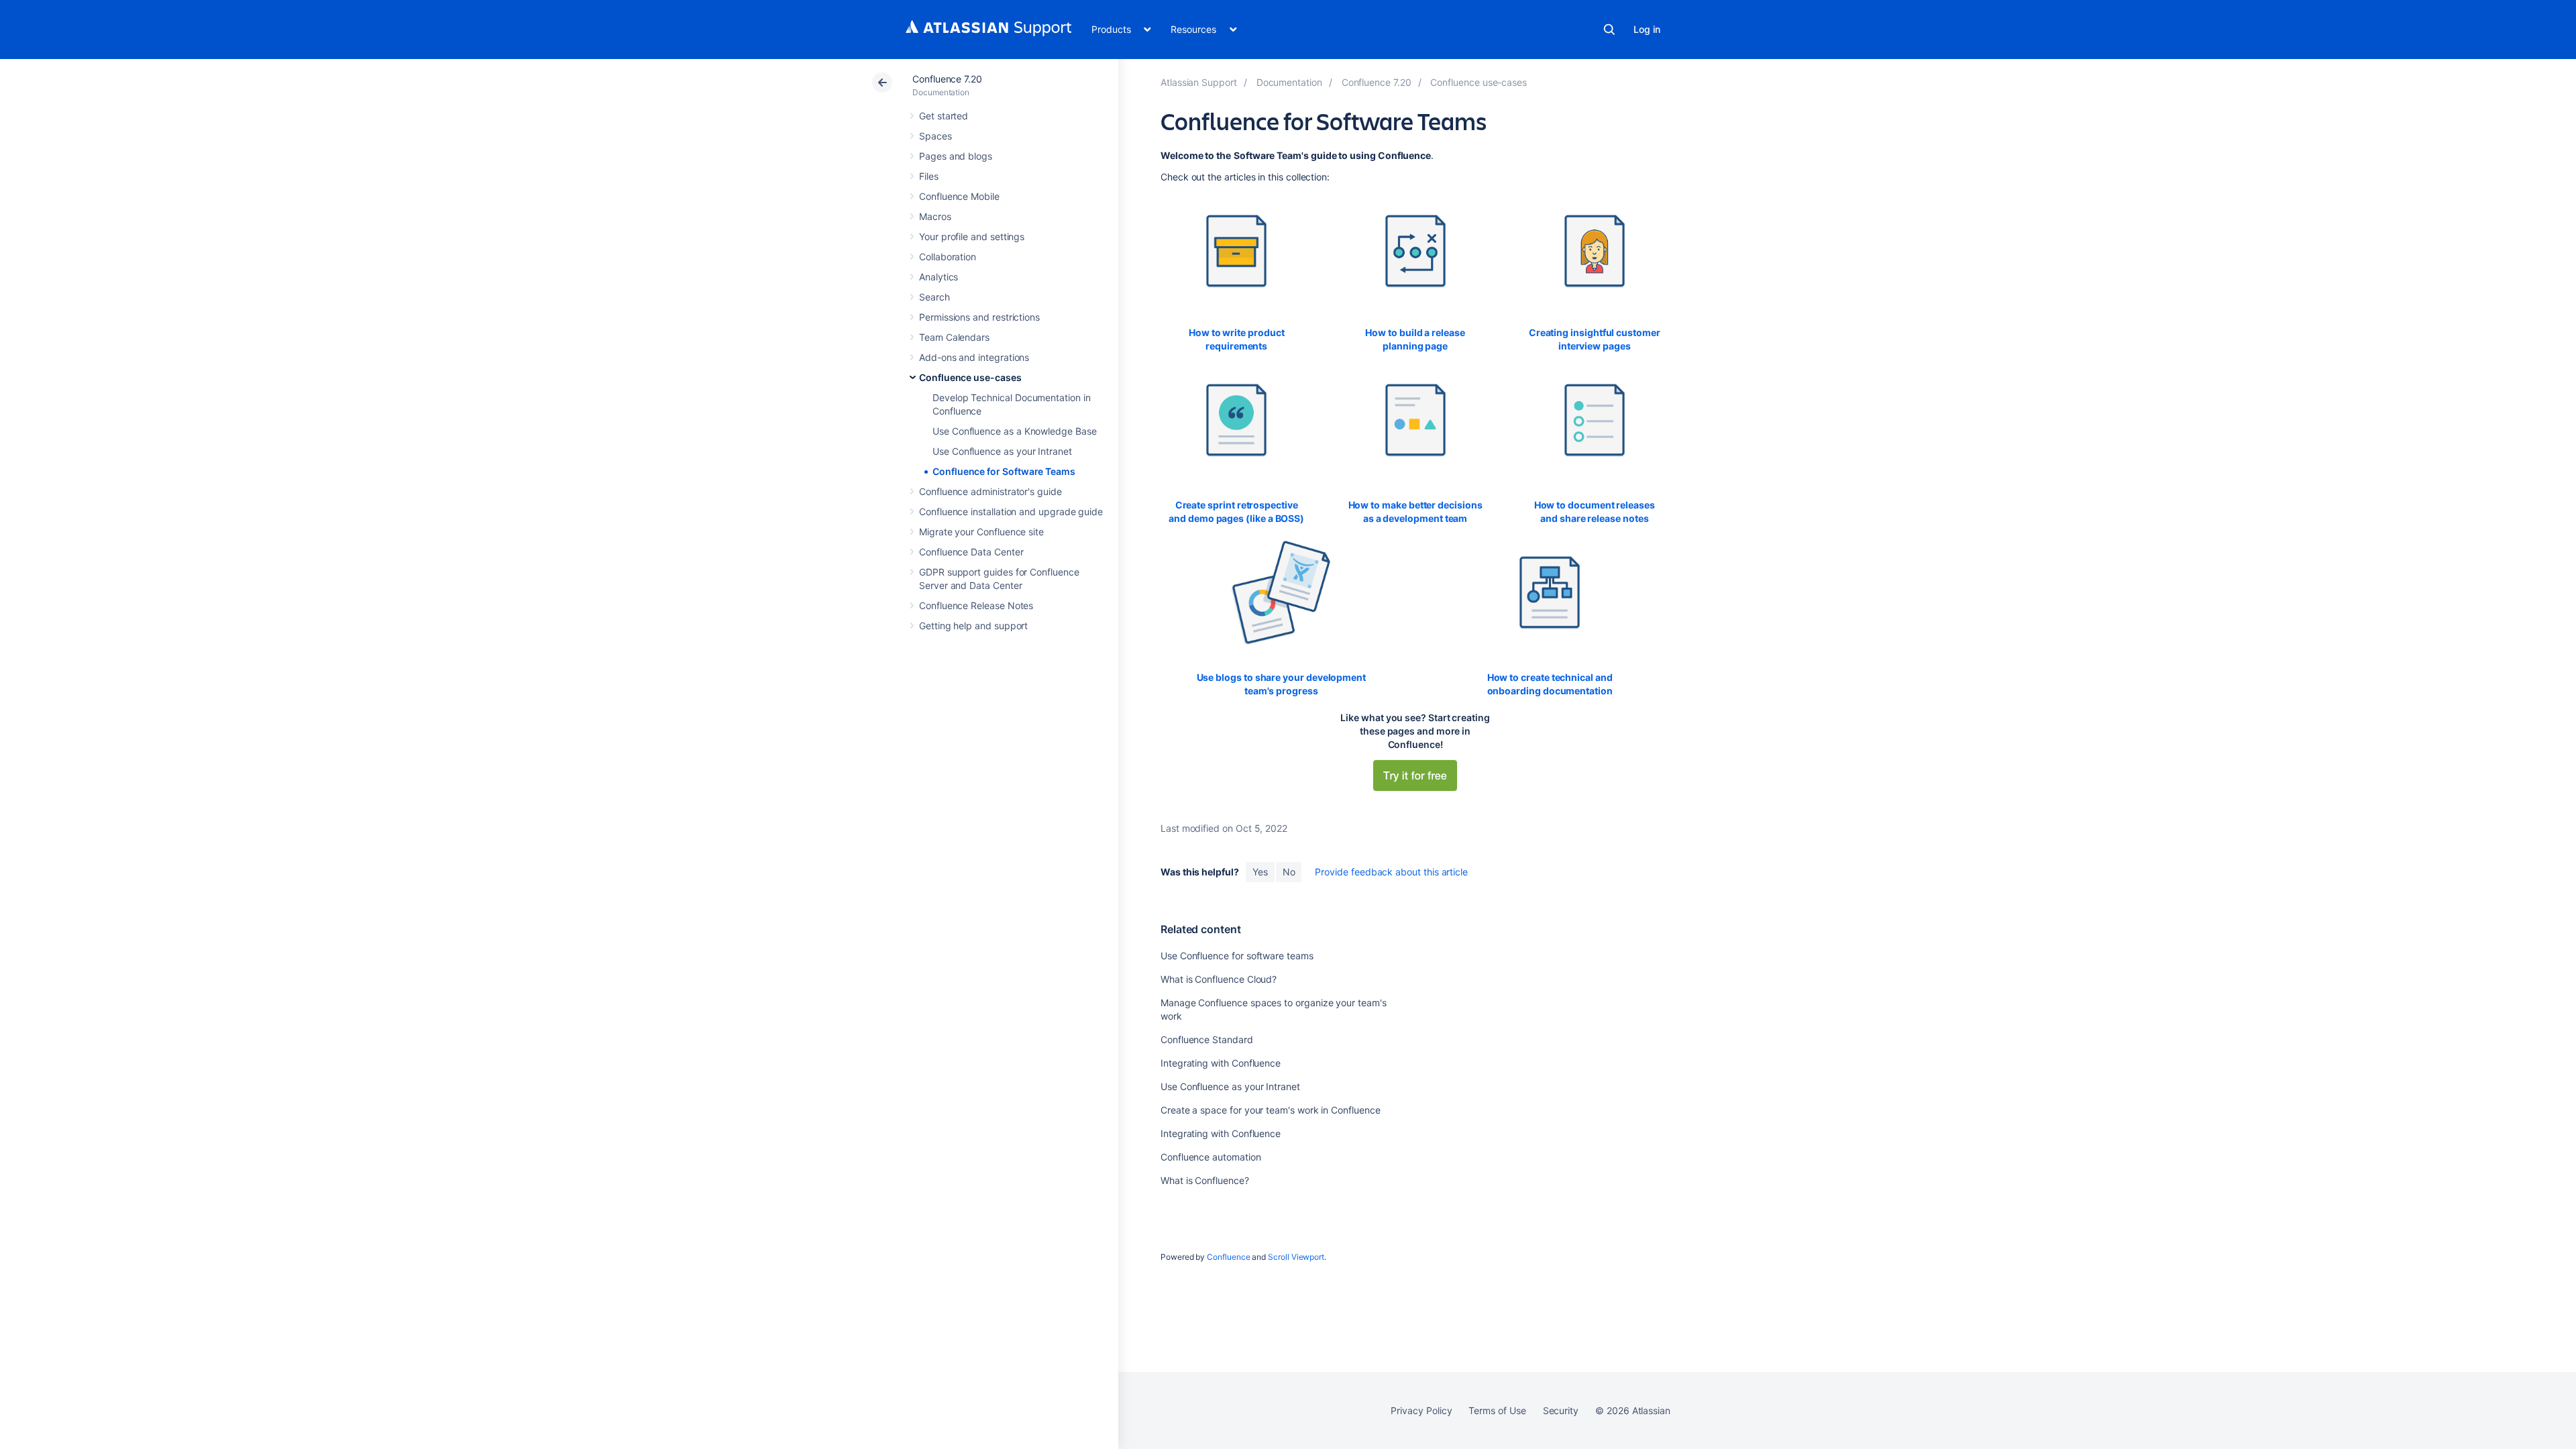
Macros (935, 216)
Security (1561, 1410)
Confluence (1228, 1257)
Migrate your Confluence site (981, 532)
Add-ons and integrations (974, 357)
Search (1609, 30)
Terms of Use (1497, 1410)
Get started (944, 116)
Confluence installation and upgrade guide (1011, 512)
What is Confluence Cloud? (1219, 979)
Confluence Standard (1207, 1039)
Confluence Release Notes (976, 605)
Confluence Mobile (959, 196)
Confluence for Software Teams (1004, 471)
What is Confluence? (1205, 1180)
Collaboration (948, 257)
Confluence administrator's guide (990, 491)
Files (929, 176)
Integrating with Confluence (1221, 1063)
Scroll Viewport (1296, 1257)
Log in (1647, 29)
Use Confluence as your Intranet (1002, 451)
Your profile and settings (972, 236)
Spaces (935, 136)
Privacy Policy (1421, 1410)
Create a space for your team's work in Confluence (1271, 1110)
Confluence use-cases (970, 377)
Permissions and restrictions (979, 317)
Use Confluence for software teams (1237, 956)
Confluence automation (1211, 1157)
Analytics (938, 277)
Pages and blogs (956, 156)
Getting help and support (973, 626)
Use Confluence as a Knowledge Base (1015, 431)
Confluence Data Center (971, 552)
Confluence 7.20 (947, 79)
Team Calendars (954, 337)
